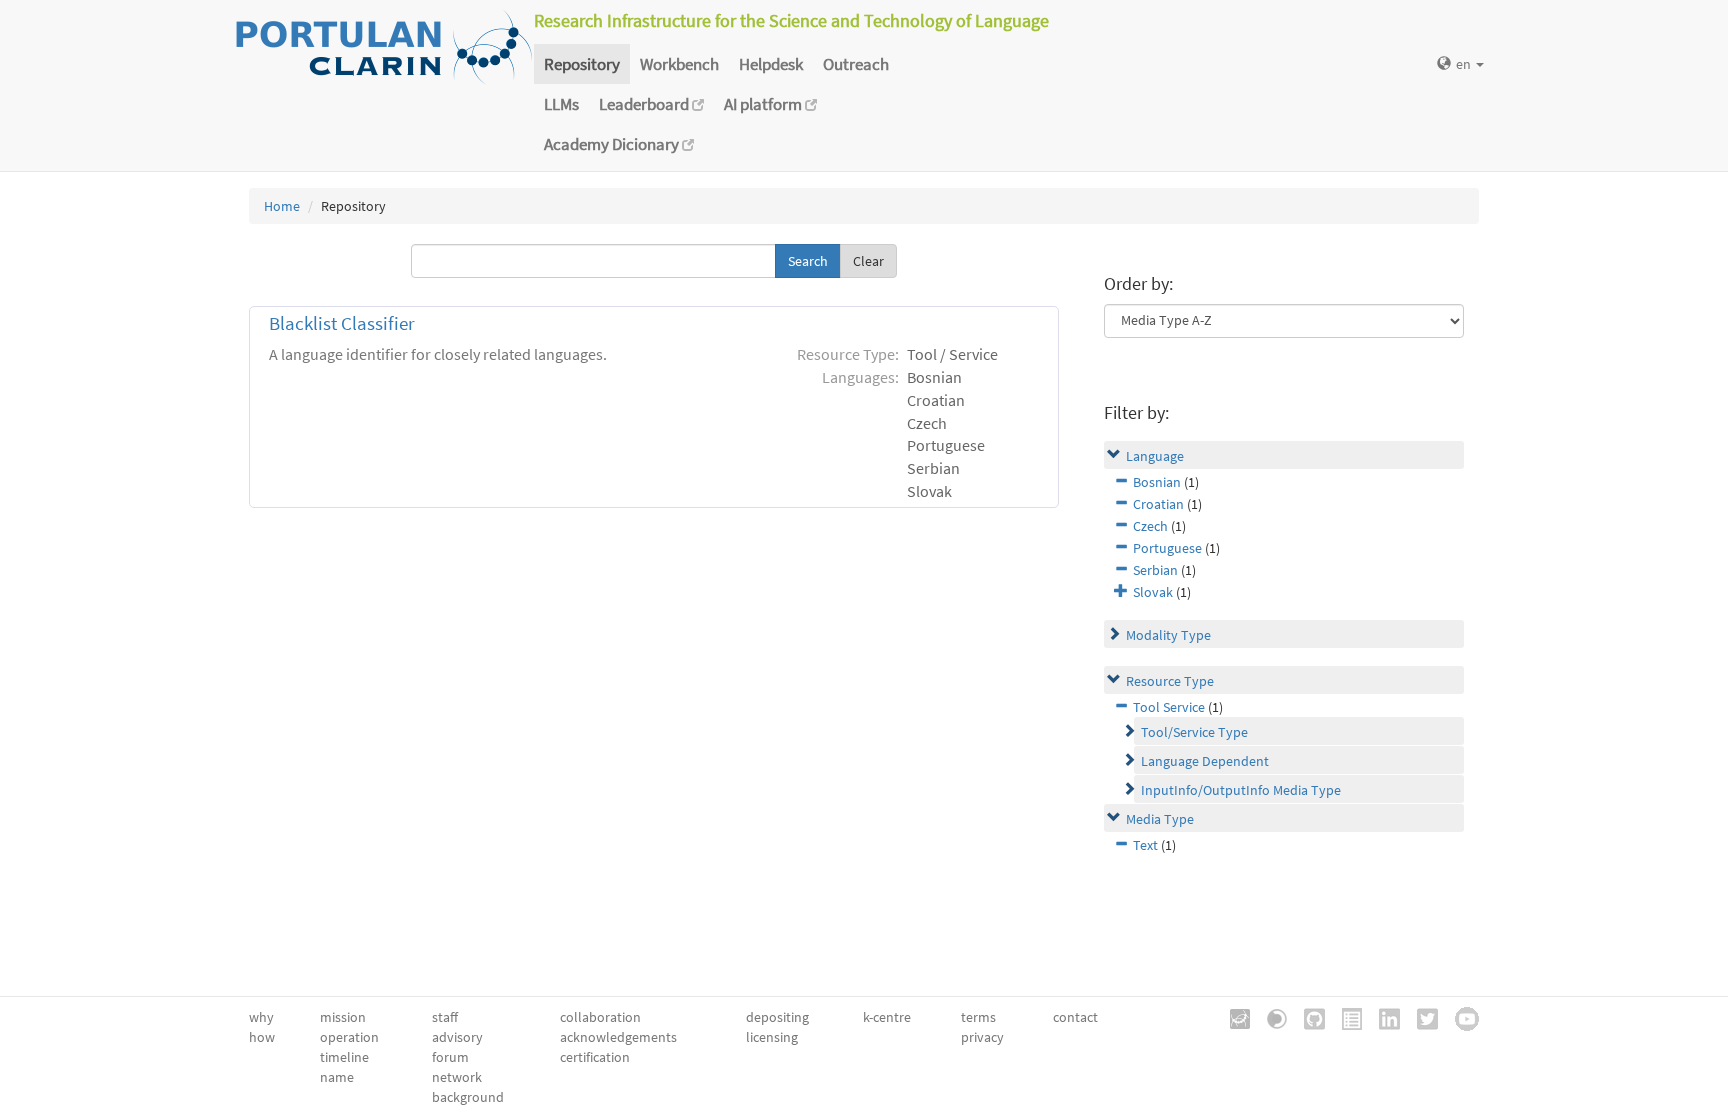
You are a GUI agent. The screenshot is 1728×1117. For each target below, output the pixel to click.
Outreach (856, 64)
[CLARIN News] (1345, 1017)
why (261, 1017)
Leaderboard (645, 104)
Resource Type (1170, 681)
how (262, 1037)
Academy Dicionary (613, 144)
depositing (777, 1017)
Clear (868, 261)
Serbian (1155, 570)
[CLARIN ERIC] (1233, 1017)
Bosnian (1157, 482)
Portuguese (1167, 548)
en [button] (1465, 64)
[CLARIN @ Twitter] (1420, 1017)
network (457, 1077)
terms (978, 1017)
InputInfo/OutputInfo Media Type (1241, 790)
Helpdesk (771, 64)
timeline (344, 1057)
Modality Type (1168, 635)
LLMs (561, 104)
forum (450, 1057)
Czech (1150, 526)
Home (282, 206)
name (337, 1077)
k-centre (887, 1017)
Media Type (1160, 819)
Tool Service (1169, 707)
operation (349, 1037)
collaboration (600, 1017)
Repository (582, 64)
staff (445, 1017)
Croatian (1158, 504)
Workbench (679, 64)
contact (1075, 1017)
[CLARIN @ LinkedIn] (1382, 1017)
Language (1155, 456)
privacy (982, 1037)
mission (343, 1017)
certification (595, 1057)
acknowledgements (618, 1037)
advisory (457, 1037)
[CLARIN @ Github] (1307, 1017)
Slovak (1153, 592)
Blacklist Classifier (342, 323)
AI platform (764, 104)
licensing (772, 1037)
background (468, 1097)
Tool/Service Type (1194, 732)
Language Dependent (1205, 761)
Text (1145, 845)
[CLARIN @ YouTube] (1460, 1017)
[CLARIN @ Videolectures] (1270, 1017)
